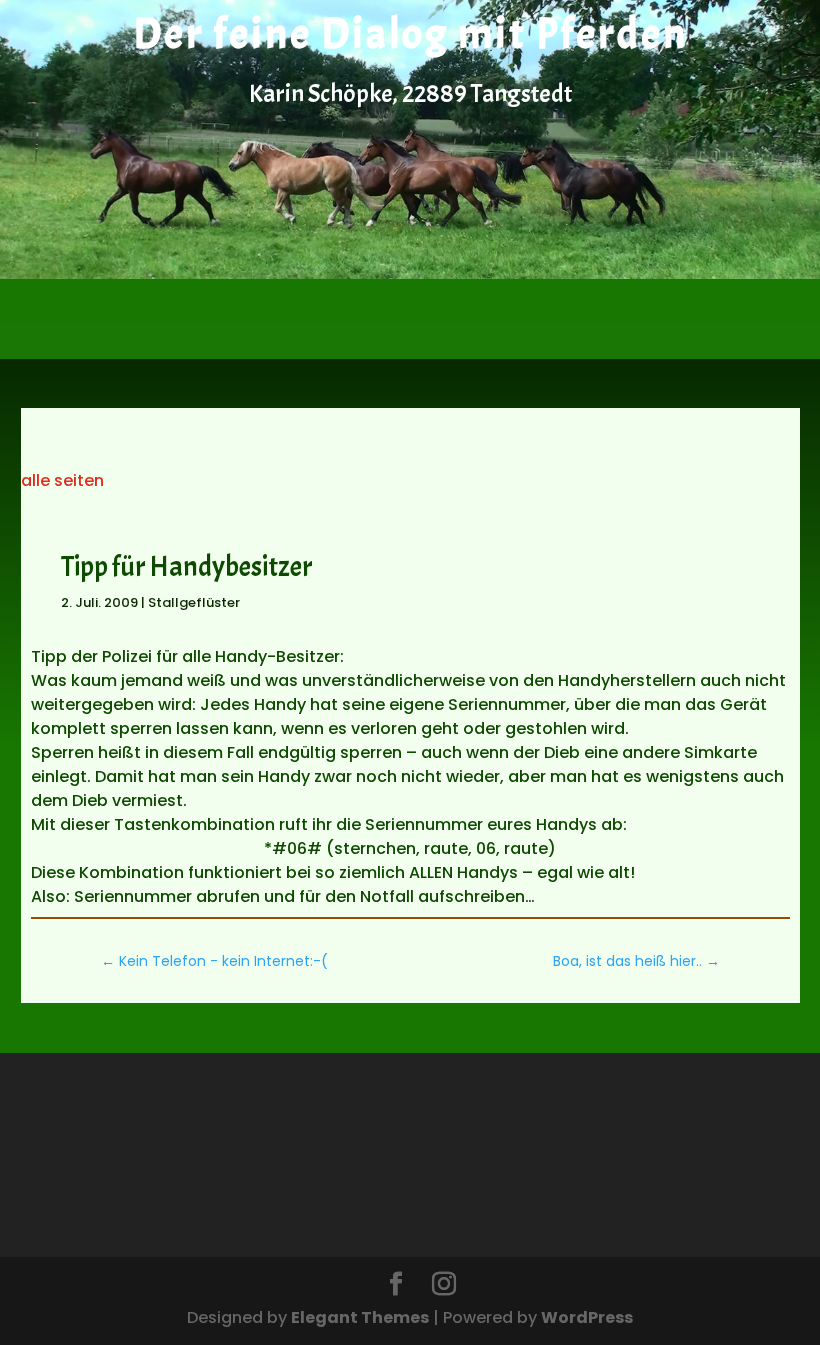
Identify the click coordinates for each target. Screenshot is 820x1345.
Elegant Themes (360, 1317)
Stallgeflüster (194, 602)
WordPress (587, 1317)
